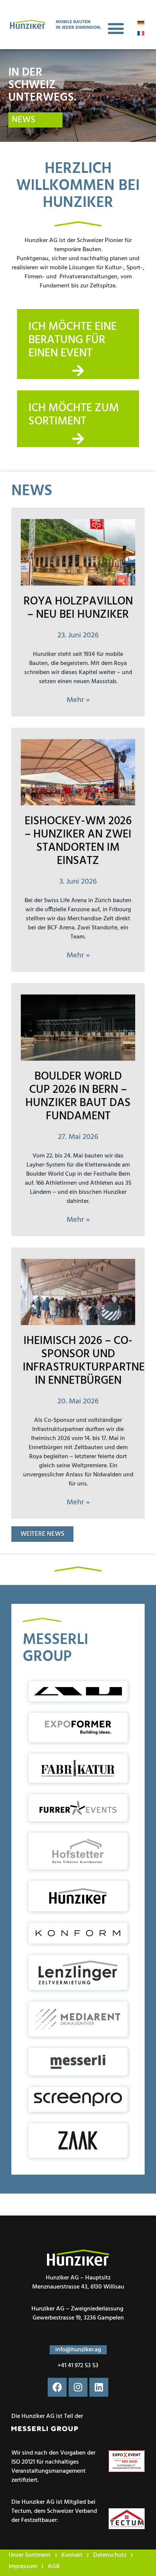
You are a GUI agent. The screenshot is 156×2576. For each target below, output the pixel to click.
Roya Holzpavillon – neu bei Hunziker (78, 608)
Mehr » (78, 700)
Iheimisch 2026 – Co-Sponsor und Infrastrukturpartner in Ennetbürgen (87, 1361)
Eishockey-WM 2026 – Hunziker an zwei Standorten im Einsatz (78, 841)
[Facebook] (57, 2387)
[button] (116, 29)
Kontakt (72, 2555)
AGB (54, 2567)
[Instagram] (78, 2387)
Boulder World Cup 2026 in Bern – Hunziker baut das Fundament (78, 1096)
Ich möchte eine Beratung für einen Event (73, 340)
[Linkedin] (99, 2387)
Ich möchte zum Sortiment (74, 415)
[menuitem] (141, 23)
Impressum (23, 2567)
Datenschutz (110, 2555)
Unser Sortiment (30, 2555)
